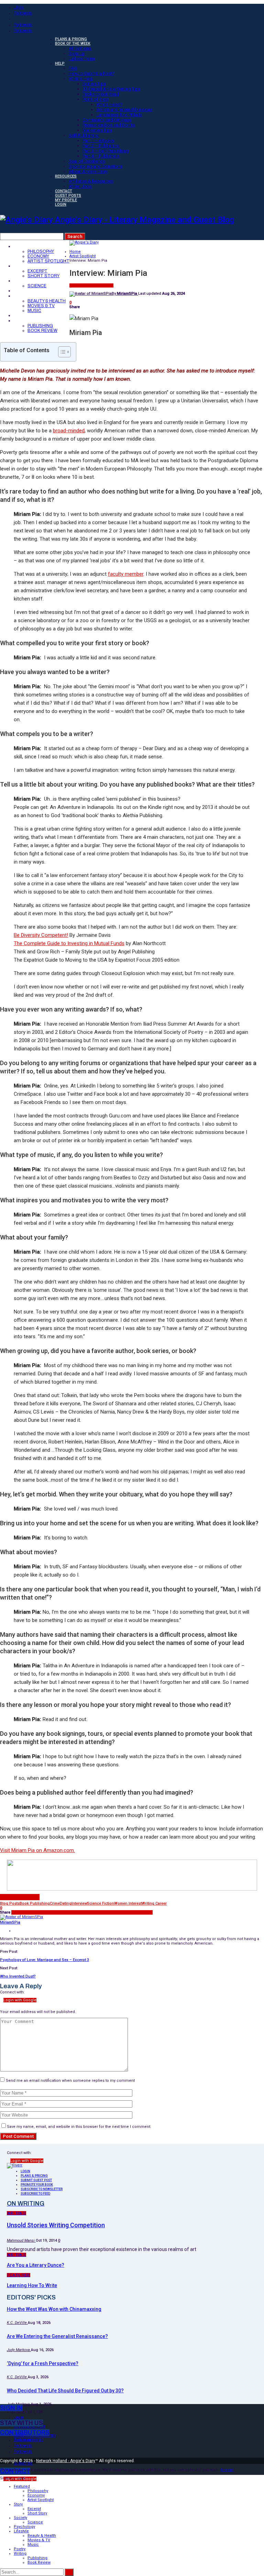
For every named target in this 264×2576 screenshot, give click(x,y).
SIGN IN (11, 2408)
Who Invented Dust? (18, 1976)
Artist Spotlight (48, 261)
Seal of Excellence (87, 161)
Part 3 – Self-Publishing (106, 151)
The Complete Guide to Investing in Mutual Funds (69, 943)
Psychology (31, 291)
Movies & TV (41, 306)
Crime (55, 1903)
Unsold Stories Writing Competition (56, 2225)
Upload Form (82, 59)
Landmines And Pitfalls (119, 115)
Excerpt (37, 271)
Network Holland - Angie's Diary (66, 2461)
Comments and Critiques (107, 120)
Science (37, 286)
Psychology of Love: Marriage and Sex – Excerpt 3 (45, 1960)
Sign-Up (77, 53)
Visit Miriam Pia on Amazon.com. (37, 1850)
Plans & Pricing (71, 39)
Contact (64, 191)
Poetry (24, 316)
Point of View (96, 99)
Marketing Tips (97, 130)
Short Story (43, 276)
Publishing (40, 326)
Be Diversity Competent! (41, 935)
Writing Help (81, 79)
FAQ (73, 68)
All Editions (80, 48)
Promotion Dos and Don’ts (109, 125)
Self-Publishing (84, 135)
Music (34, 311)
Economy (38, 256)
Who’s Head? (109, 104)
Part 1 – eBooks (98, 140)
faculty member (126, 574)
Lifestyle (27, 296)
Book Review (42, 331)
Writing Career (154, 1903)
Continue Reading (20, 1897)
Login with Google (20, 2000)
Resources (66, 176)
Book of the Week (73, 44)
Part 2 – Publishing (101, 146)
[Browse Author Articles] (21, 1917)
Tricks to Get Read (101, 94)
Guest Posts (68, 196)
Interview (79, 1903)
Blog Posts (10, 1903)
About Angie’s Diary (88, 171)
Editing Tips (94, 84)
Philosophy (41, 251)
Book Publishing (35, 1903)
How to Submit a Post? (91, 73)
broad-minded (69, 431)
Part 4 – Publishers (101, 156)
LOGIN (61, 204)
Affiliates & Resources (91, 181)
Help (60, 63)
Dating (66, 1903)
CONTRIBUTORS (25, 2433)
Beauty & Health (47, 301)
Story (23, 266)
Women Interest (128, 1903)
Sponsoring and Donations (96, 166)
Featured (27, 246)
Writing (24, 321)
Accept (227, 2470)
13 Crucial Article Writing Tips (111, 89)
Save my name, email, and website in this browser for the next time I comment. (79, 2127)
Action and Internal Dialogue (124, 110)
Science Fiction (101, 1903)
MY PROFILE (66, 200)
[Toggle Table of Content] (61, 352)
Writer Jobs (80, 186)
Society (25, 281)
